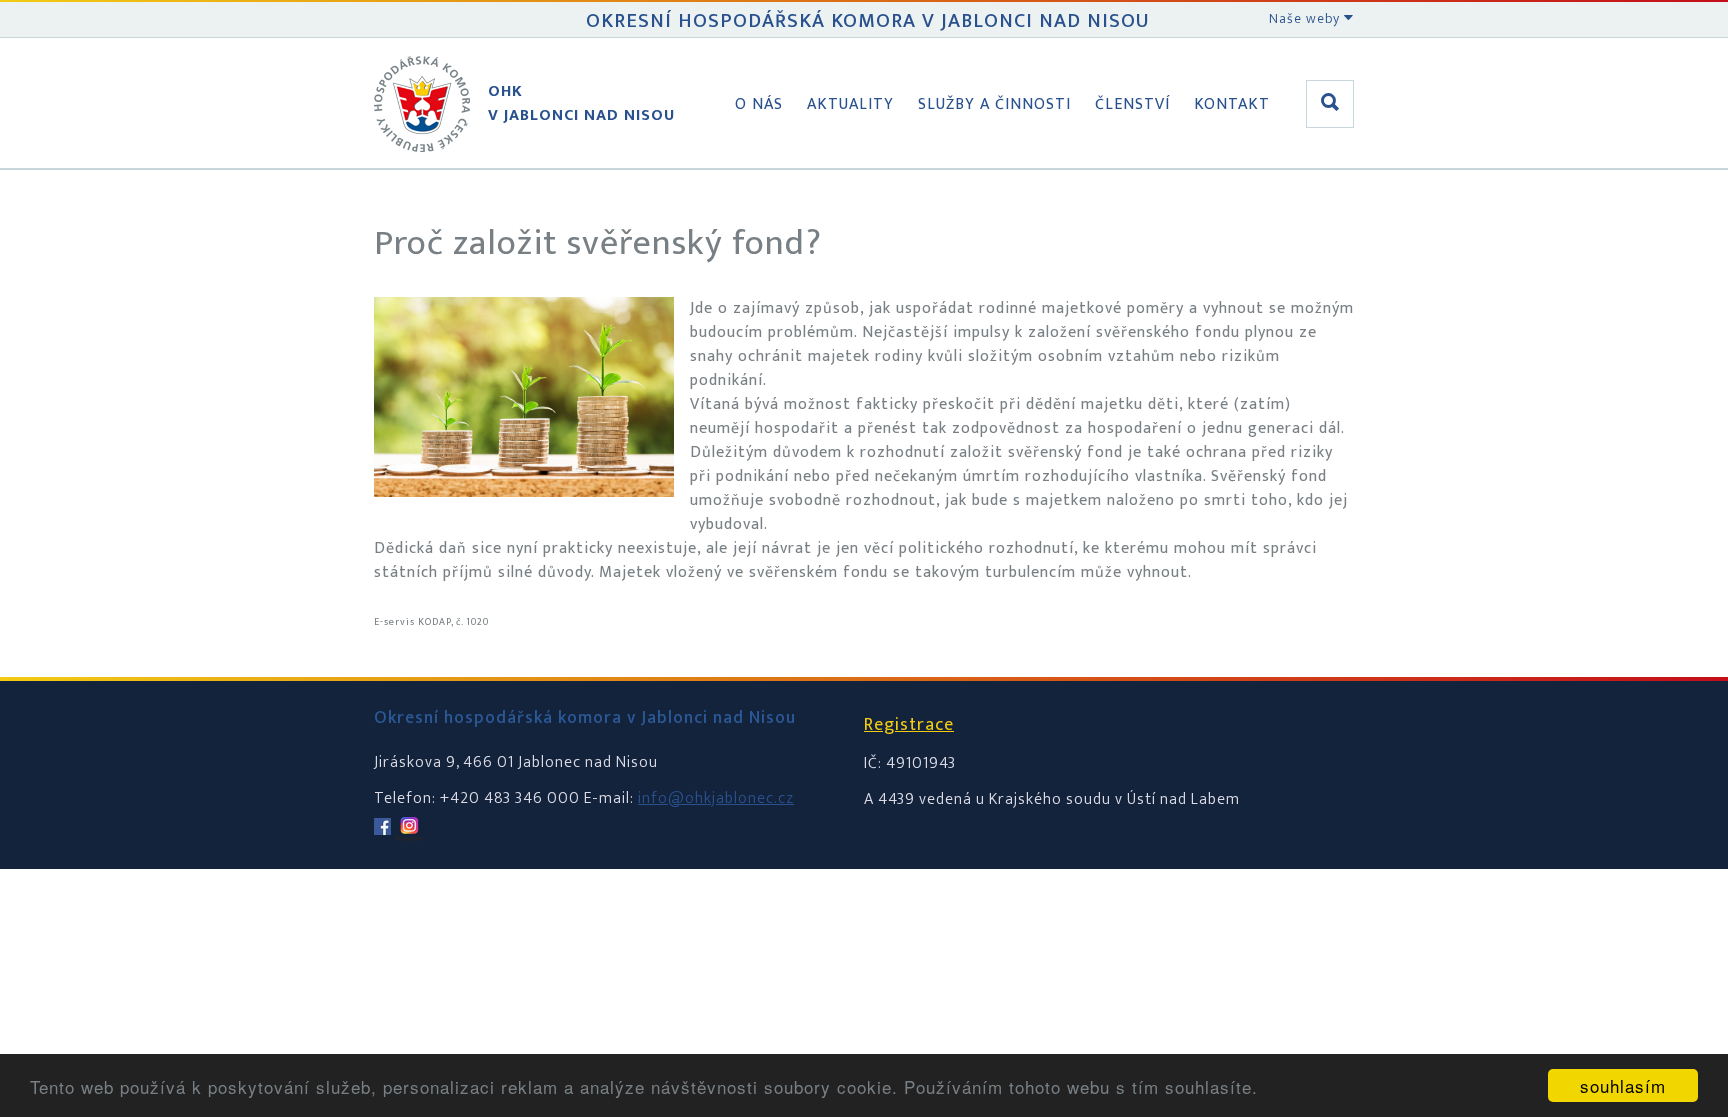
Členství (1132, 104)
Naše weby (1306, 18)
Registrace (909, 725)
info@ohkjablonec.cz (716, 798)
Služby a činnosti (994, 104)
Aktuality (850, 104)
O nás (759, 104)
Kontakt (1232, 104)
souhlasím (1623, 1085)
